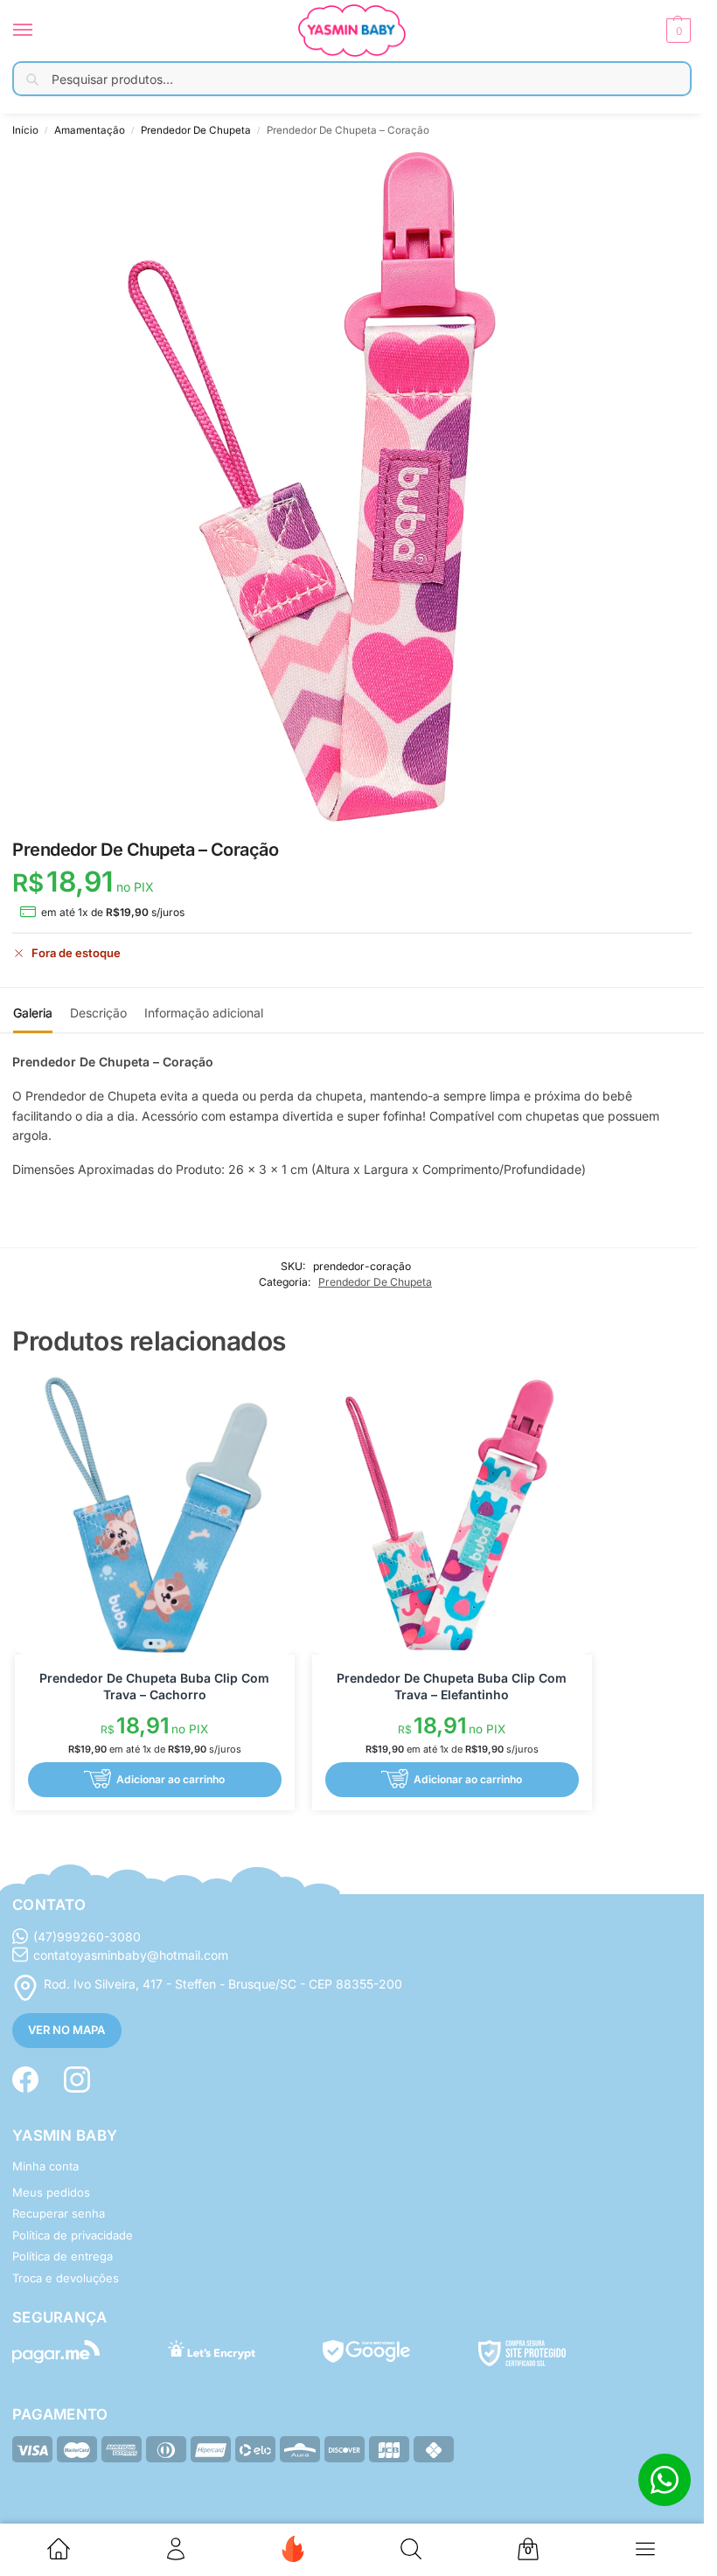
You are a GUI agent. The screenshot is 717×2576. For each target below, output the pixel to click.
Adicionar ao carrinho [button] (171, 1779)
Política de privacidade (73, 2235)
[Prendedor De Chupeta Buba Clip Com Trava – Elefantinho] (452, 1515)
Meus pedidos (51, 2192)
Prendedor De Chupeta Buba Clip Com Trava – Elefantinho (452, 1686)
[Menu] (39, 31)
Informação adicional (204, 1013)
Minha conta (45, 2166)
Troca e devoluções (66, 2278)
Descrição (98, 1013)
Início (25, 130)
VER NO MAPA (66, 2030)
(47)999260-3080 (87, 1937)
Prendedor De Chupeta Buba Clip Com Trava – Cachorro (154, 1686)
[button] (676, 31)
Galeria (33, 1013)
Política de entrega (63, 2256)
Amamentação (90, 130)
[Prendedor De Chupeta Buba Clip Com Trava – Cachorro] (155, 1515)
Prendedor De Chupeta (196, 130)
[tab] (33, 1010)
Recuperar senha (59, 2213)
